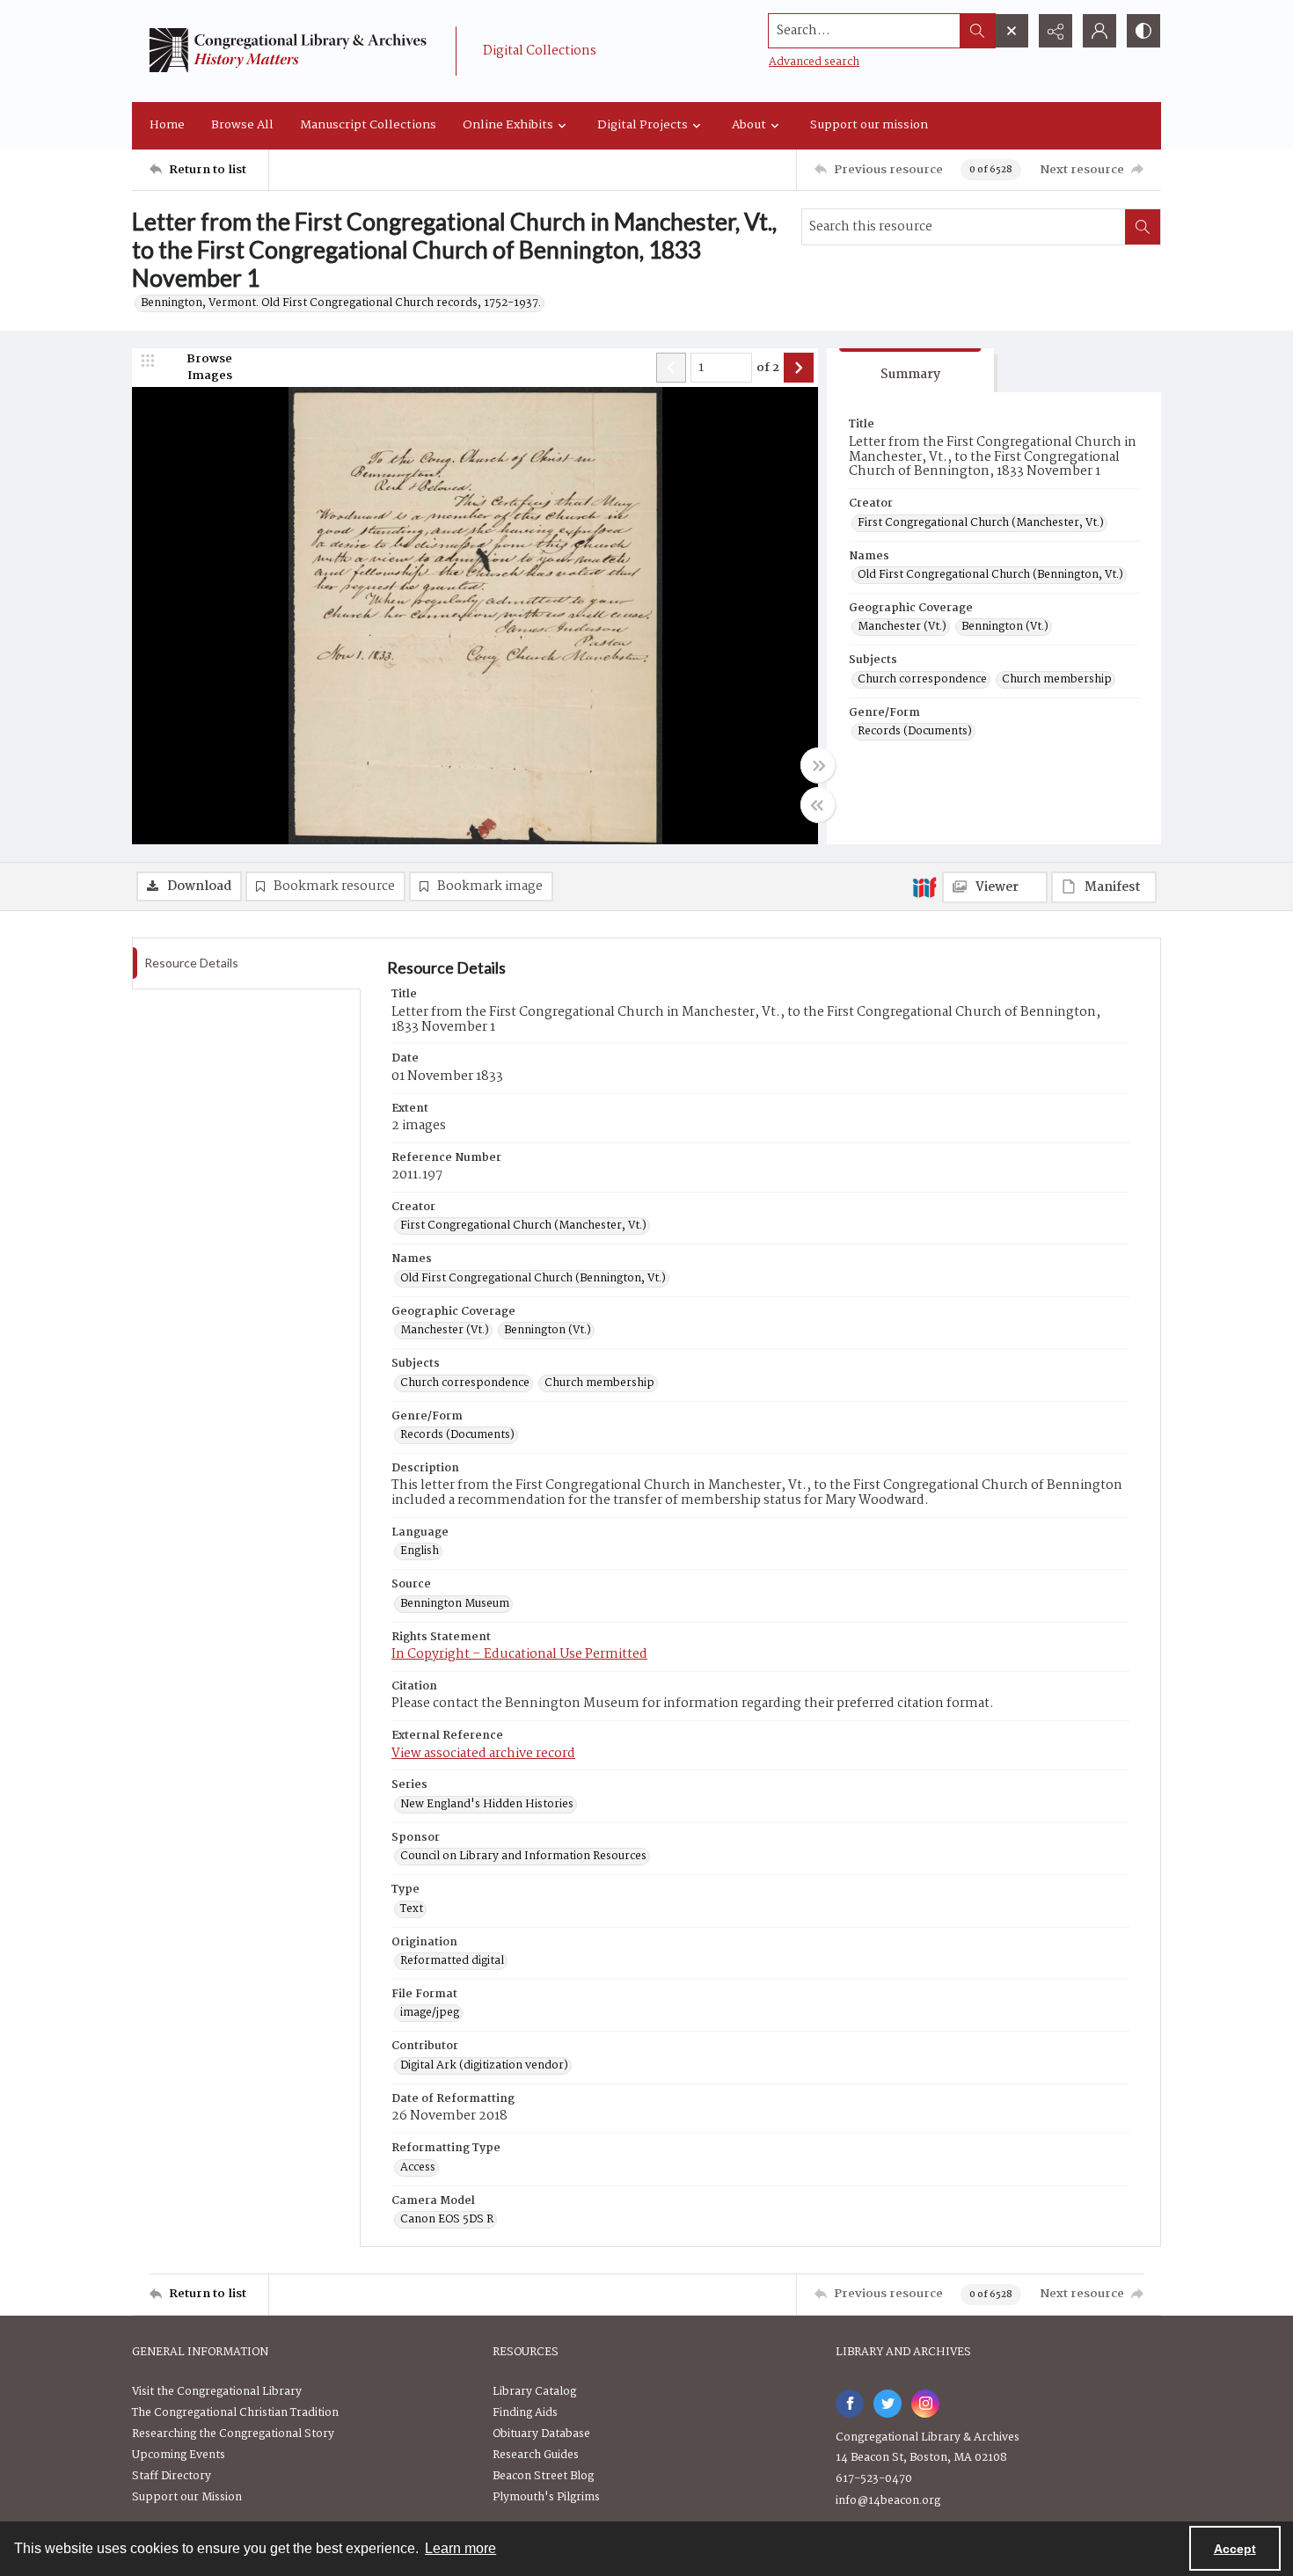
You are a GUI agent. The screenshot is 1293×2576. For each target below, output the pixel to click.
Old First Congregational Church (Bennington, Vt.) (990, 575)
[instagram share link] (925, 2404)
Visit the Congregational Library (217, 2392)
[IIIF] (924, 887)
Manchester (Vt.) (902, 627)
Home (167, 125)
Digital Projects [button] (643, 125)
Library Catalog (534, 2392)
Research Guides (536, 2455)
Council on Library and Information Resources (523, 1857)
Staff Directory (172, 2476)
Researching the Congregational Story (233, 2434)
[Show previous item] (671, 368)
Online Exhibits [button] (508, 125)
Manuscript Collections (368, 125)
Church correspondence (922, 680)
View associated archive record (483, 1754)
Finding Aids (525, 2413)
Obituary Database (541, 2434)
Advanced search (814, 62)
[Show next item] (799, 368)
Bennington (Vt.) (1005, 627)
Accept (1235, 2549)
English (420, 1551)
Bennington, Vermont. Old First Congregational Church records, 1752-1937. (341, 303)
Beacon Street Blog (543, 2476)
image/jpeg (430, 2013)
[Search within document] (1143, 227)
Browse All (242, 125)
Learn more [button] (460, 2548)
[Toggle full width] (818, 765)
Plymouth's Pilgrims (546, 2497)
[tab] (910, 371)
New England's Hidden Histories (487, 1805)
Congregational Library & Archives (928, 2437)
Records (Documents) (915, 732)
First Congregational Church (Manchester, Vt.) (981, 523)
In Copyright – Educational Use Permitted (519, 1654)
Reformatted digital (452, 1961)
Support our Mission (187, 2497)
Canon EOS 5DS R (447, 2220)
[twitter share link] (888, 2404)
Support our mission (869, 125)
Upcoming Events (179, 2455)
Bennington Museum (455, 1604)
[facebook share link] (850, 2404)
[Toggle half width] (818, 805)
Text (412, 1909)
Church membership (1057, 680)
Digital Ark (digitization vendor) (484, 2066)
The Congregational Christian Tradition (235, 2413)
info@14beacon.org (888, 2501)
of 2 (768, 369)
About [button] (749, 125)
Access (418, 2168)
